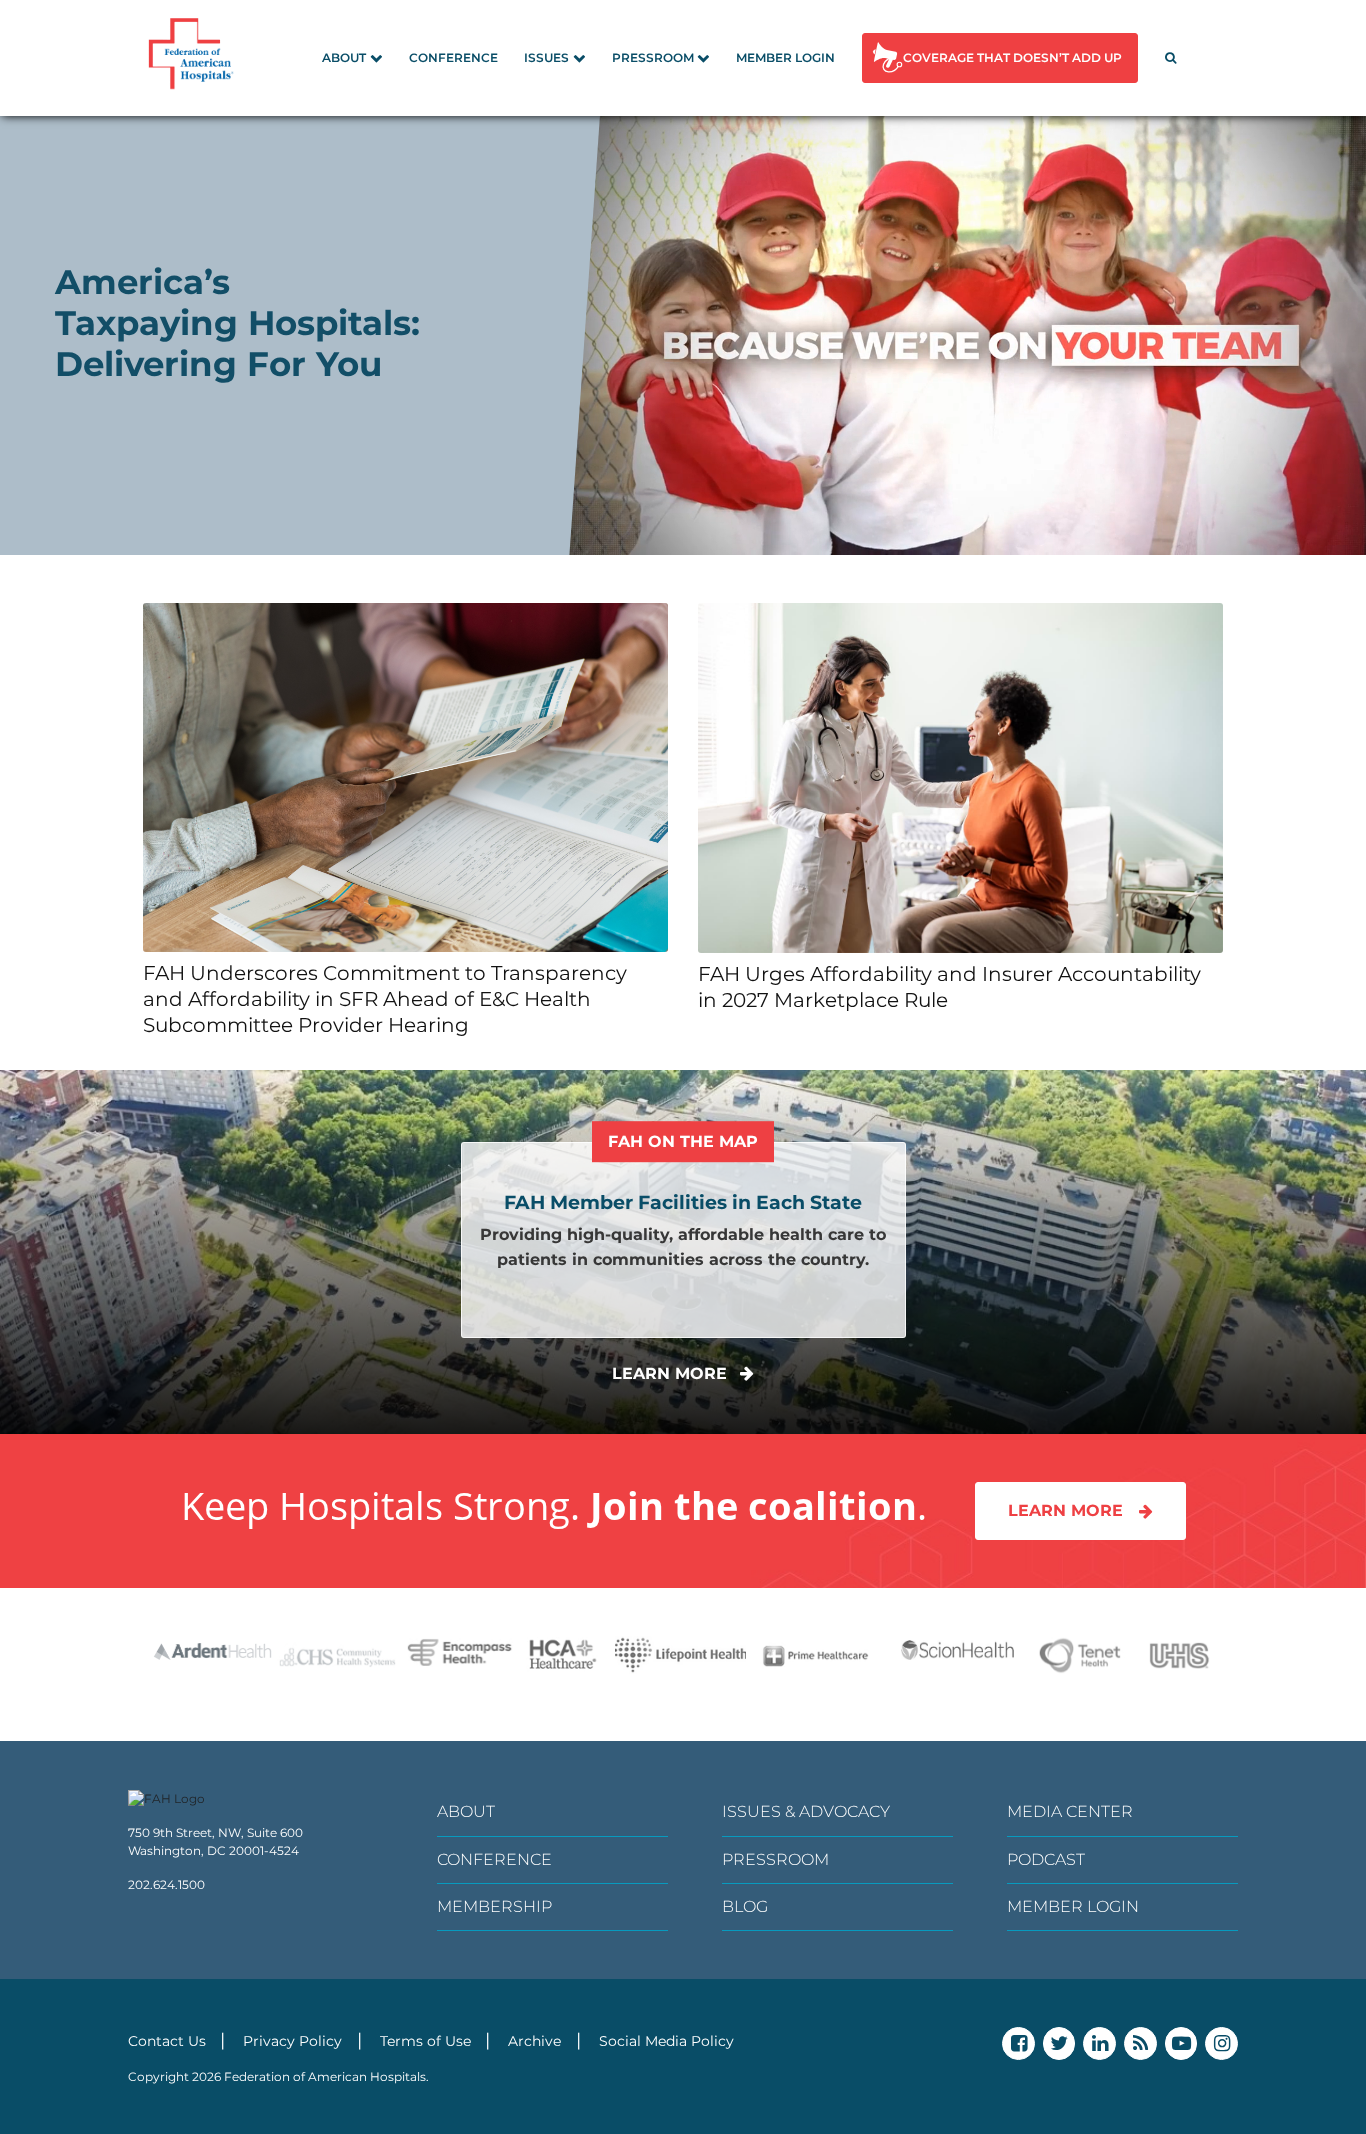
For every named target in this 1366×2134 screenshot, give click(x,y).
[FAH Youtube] (1181, 2043)
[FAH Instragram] (1221, 2043)
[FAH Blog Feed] (1140, 2043)
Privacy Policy (292, 2041)
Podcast (1046, 1859)
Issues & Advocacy (806, 1811)
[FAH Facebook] (1018, 2043)
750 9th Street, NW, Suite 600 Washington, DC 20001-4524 (215, 1841)
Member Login (785, 57)
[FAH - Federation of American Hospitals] (194, 58)
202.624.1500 (166, 1884)
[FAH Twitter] (1059, 2043)
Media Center (1070, 1811)
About (344, 57)
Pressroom (653, 57)
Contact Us (167, 2041)
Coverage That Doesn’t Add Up (1012, 57)
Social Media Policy (666, 2041)
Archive (534, 2041)
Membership (494, 1906)
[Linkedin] (1099, 2043)
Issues (546, 57)
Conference (453, 57)
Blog (745, 1906)
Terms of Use (425, 2041)
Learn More (1065, 1510)
